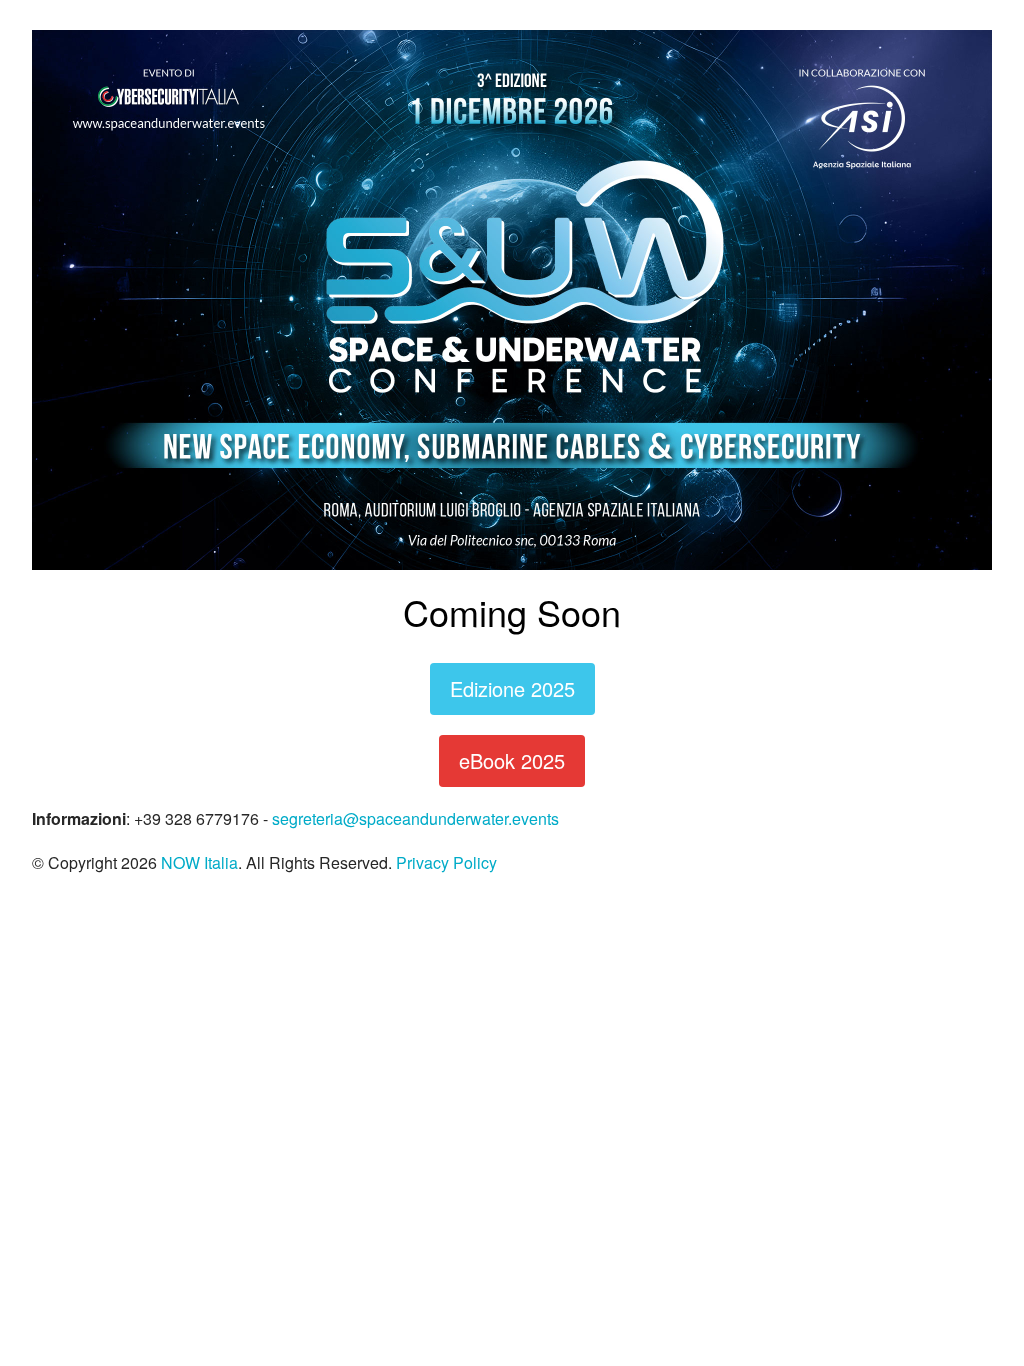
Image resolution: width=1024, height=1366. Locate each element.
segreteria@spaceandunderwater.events (415, 818)
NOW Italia (199, 862)
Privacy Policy (446, 862)
